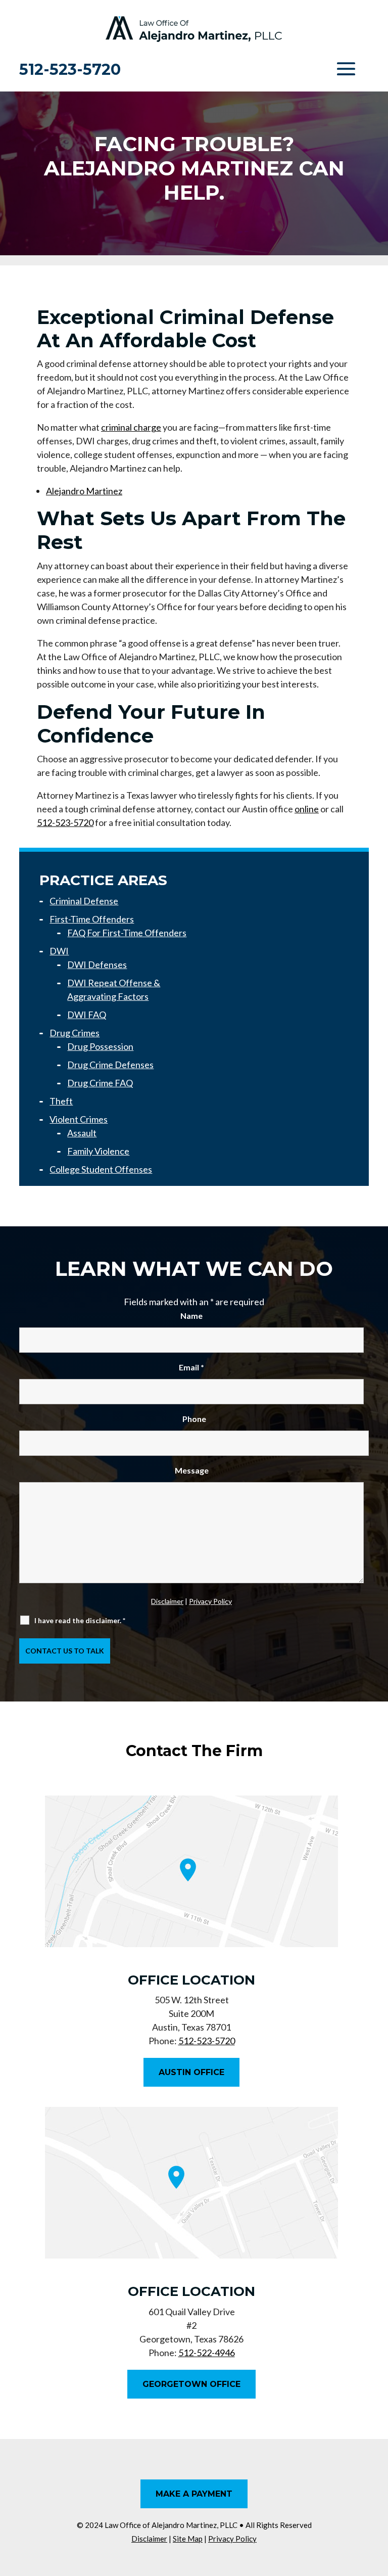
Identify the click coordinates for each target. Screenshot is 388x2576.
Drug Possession (100, 1046)
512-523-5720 (70, 70)
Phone (194, 1419)
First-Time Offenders (92, 919)
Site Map (188, 2539)
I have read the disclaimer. (80, 1620)
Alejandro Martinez (84, 491)
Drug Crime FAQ (100, 1083)
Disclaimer (167, 1601)
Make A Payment (194, 2494)
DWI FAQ (87, 1015)
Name (191, 1316)
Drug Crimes (75, 1033)
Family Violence (98, 1151)
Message (192, 1470)
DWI (59, 951)
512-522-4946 (207, 2353)
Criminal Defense (84, 901)
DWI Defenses (97, 964)
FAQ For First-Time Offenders (127, 933)
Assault (82, 1133)
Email (191, 1367)
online (307, 809)
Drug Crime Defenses (110, 1065)
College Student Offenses (101, 1169)
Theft (61, 1101)
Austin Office (191, 2072)
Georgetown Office (191, 2384)
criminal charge (131, 427)
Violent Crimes (79, 1119)
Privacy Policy (210, 1601)
